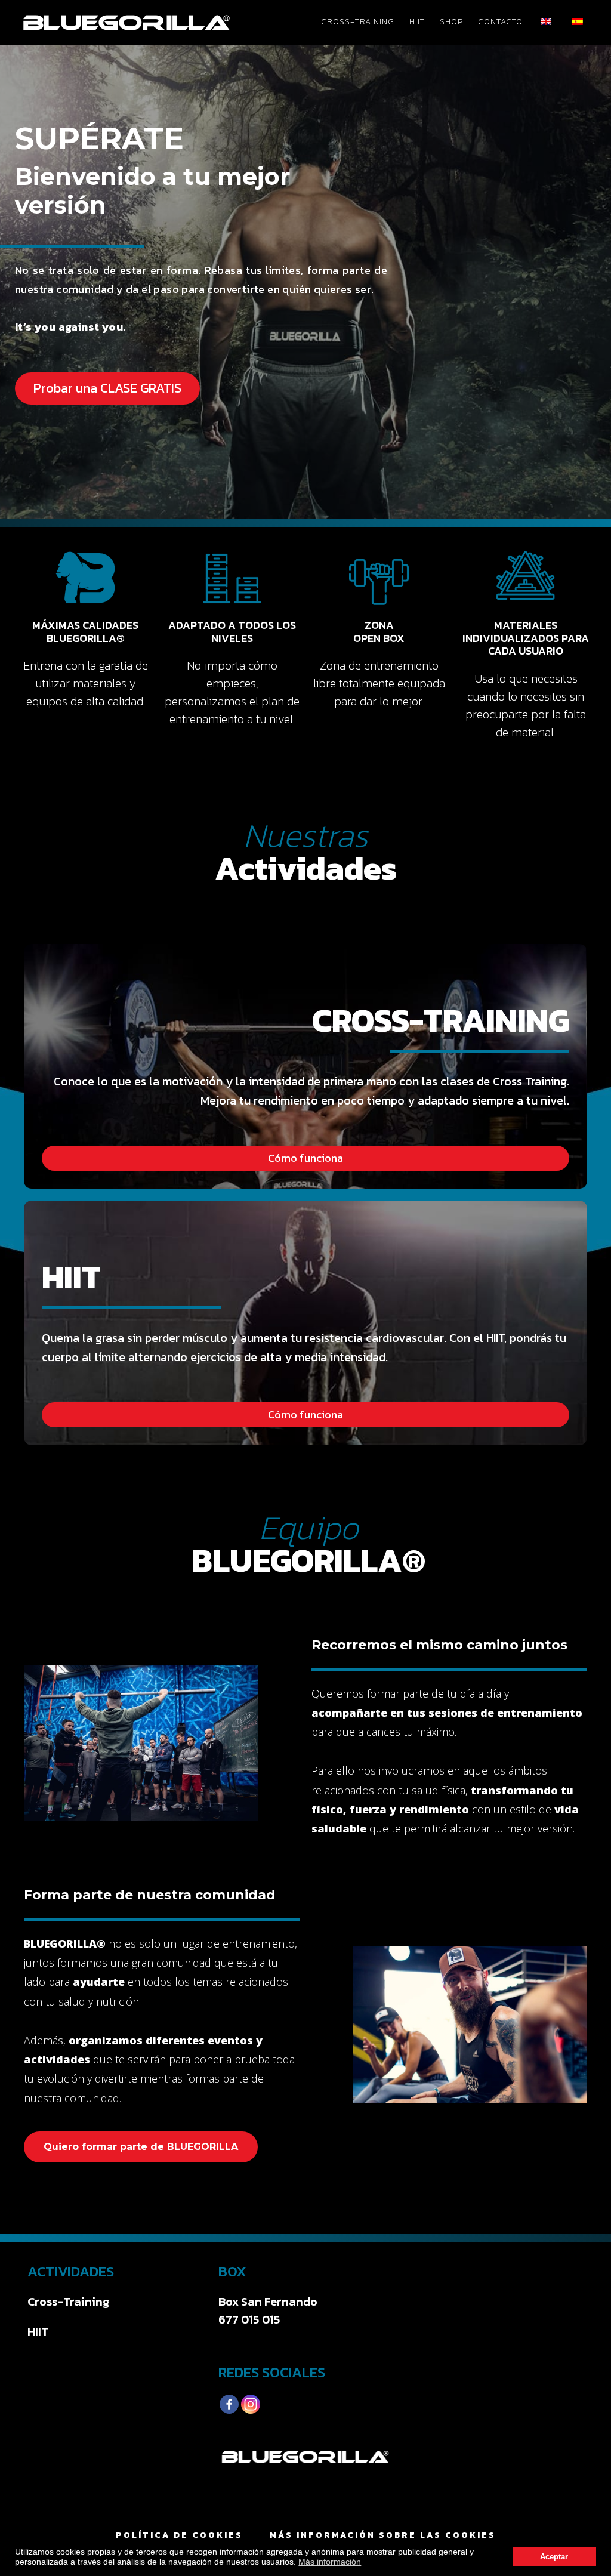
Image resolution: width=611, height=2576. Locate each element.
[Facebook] (229, 2404)
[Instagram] (251, 2404)
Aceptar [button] (554, 2557)
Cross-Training (69, 2302)
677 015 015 (249, 2319)
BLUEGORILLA (126, 23)
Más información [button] (330, 2562)
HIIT (38, 2331)
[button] (107, 388)
